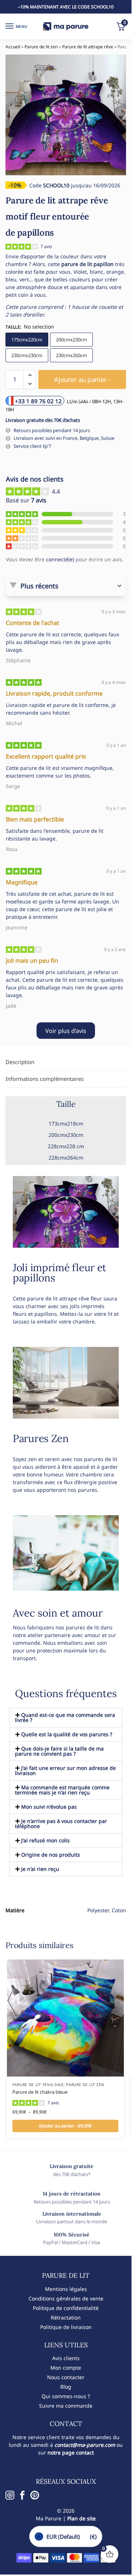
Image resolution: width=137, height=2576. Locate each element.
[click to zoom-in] (66, 115)
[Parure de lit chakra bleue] (65, 2018)
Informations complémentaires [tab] (45, 1079)
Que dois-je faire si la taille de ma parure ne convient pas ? (59, 1751)
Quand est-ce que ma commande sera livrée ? (65, 1717)
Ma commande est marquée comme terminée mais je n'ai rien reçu (62, 1790)
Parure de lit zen (41, 47)
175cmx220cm (27, 340)
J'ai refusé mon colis (45, 1840)
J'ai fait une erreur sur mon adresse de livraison (65, 1770)
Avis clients (66, 2358)
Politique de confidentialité (66, 2308)
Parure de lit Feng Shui (38, 2085)
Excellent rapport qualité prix (46, 756)
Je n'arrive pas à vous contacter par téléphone (61, 1824)
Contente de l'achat (33, 623)
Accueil (13, 47)
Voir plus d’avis (66, 1031)
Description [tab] (20, 1062)
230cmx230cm (27, 355)
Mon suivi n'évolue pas (49, 1807)
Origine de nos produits (51, 1855)
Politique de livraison (66, 2327)
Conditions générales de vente (66, 2298)
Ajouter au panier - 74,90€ (82, 382)
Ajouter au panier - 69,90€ (65, 2126)
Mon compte (66, 2368)
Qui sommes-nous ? (66, 2396)
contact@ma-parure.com (85, 2445)
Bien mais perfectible (35, 819)
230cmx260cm (71, 355)
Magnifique (22, 882)
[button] (30, 375)
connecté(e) (60, 559)
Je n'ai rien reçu (40, 1869)
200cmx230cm (71, 340)
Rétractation (66, 2317)
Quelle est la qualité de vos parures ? (67, 1734)
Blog (66, 2387)
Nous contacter (66, 2377)
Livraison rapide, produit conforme (54, 693)
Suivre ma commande (66, 2406)
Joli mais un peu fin (32, 961)
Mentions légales (66, 2289)
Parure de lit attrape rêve (88, 47)
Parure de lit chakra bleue (40, 2092)
